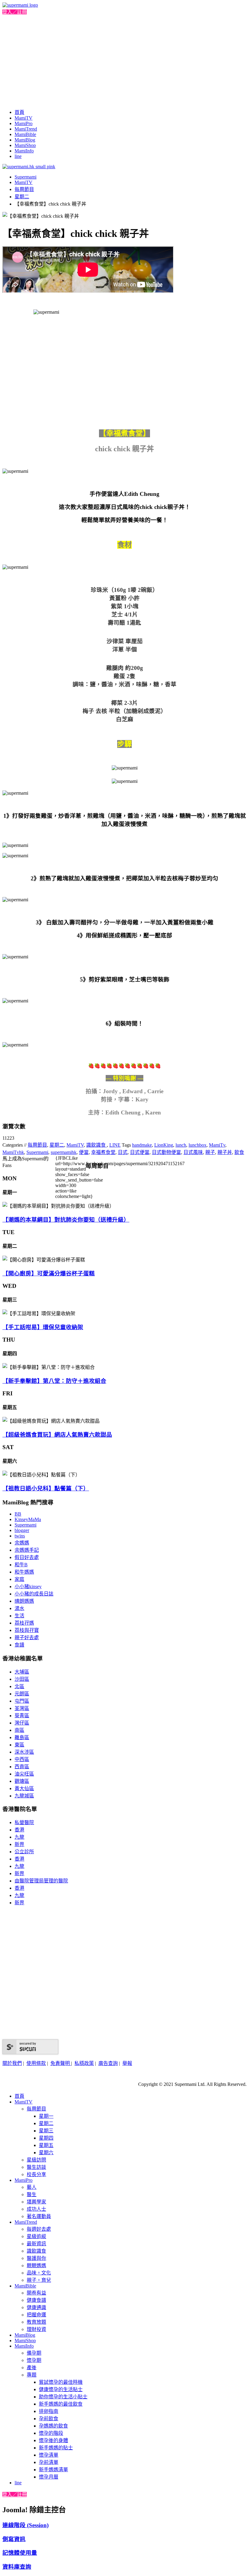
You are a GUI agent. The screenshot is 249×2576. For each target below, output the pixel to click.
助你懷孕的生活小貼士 (63, 2397)
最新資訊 (36, 2244)
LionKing (164, 1145)
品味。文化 (39, 2273)
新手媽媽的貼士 (56, 2448)
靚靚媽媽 (36, 2266)
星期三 (46, 2131)
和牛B (21, 1565)
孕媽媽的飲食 (53, 2426)
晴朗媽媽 (24, 1601)
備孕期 (34, 2353)
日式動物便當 (166, 1152)
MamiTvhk (13, 1152)
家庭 (19, 1579)
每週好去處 (39, 2229)
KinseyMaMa (28, 1519)
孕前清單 (49, 2462)
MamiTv (217, 1145)
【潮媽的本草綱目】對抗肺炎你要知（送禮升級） (66, 1220)
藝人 (32, 2187)
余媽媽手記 (27, 1550)
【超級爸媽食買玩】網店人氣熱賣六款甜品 (57, 1435)
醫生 (32, 2194)
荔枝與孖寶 (27, 1630)
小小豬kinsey (28, 1587)
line (18, 156)
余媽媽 (22, 1543)
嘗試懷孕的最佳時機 (61, 2382)
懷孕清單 (49, 2455)
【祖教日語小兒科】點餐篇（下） (46, 1488)
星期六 (46, 2153)
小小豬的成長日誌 (34, 1594)
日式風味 (193, 1152)
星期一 (46, 2116)
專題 (32, 2375)
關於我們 (12, 2063)
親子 (210, 1152)
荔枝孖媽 (24, 1623)
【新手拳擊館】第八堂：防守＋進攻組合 (54, 1381)
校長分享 (36, 2174)
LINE (115, 1145)
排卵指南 (49, 2411)
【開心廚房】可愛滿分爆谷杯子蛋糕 (49, 1273)
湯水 (19, 1608)
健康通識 (36, 2307)
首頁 (19, 112)
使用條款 (36, 2063)
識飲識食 (97, 1145)
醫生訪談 (36, 2167)
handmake (142, 1145)
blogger (22, 1530)
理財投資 (36, 2329)
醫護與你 (36, 2258)
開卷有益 (36, 2293)
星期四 (46, 2138)
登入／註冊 (15, 12)
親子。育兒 (39, 2280)
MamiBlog (25, 140)
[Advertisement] (124, 61)
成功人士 (36, 2209)
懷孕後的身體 (53, 2440)
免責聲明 (61, 2063)
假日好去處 (27, 1557)
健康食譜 (36, 2300)
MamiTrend (26, 129)
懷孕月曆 (49, 2477)
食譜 (19, 1645)
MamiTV (24, 118)
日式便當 (140, 1152)
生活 (19, 1616)
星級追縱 (36, 2236)
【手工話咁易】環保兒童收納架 (43, 1327)
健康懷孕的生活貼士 (61, 2389)
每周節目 (24, 189)
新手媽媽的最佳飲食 (61, 2404)
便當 (84, 1152)
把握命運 (36, 2315)
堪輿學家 (36, 2202)
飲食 (239, 1152)
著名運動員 (39, 2216)
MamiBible (25, 134)
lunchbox (198, 1145)
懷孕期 (34, 2360)
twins (20, 1536)
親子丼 (225, 1152)
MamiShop (25, 145)
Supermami (26, 177)
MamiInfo (24, 151)
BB (18, 1514)
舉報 (127, 2063)
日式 (123, 1152)
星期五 (46, 2145)
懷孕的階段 (51, 2433)
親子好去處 (27, 1638)
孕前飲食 (49, 2419)
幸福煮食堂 (103, 1152)
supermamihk (64, 1152)
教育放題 (36, 2322)
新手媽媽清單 (53, 2470)
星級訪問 (36, 2160)
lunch (181, 1145)
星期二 (22, 197)
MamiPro (24, 123)
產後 (32, 2368)
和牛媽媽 (24, 1572)
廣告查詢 (108, 2063)
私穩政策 (84, 2063)
